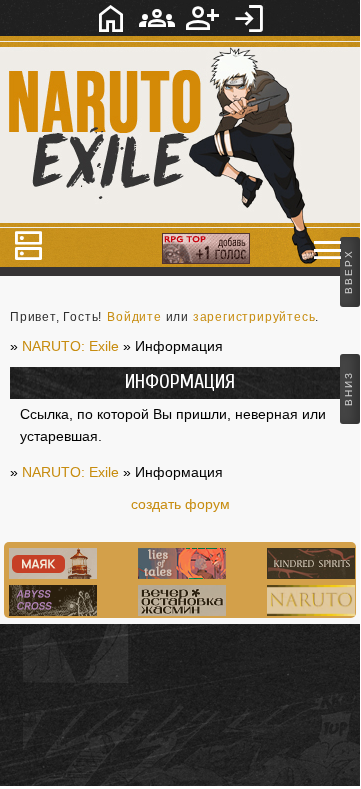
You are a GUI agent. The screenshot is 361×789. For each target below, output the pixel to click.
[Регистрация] (203, 18)
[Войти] (249, 18)
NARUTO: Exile (70, 472)
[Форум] (111, 18)
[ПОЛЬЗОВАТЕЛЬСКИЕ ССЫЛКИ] (328, 250)
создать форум (180, 504)
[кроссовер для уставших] (179, 611)
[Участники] (157, 18)
